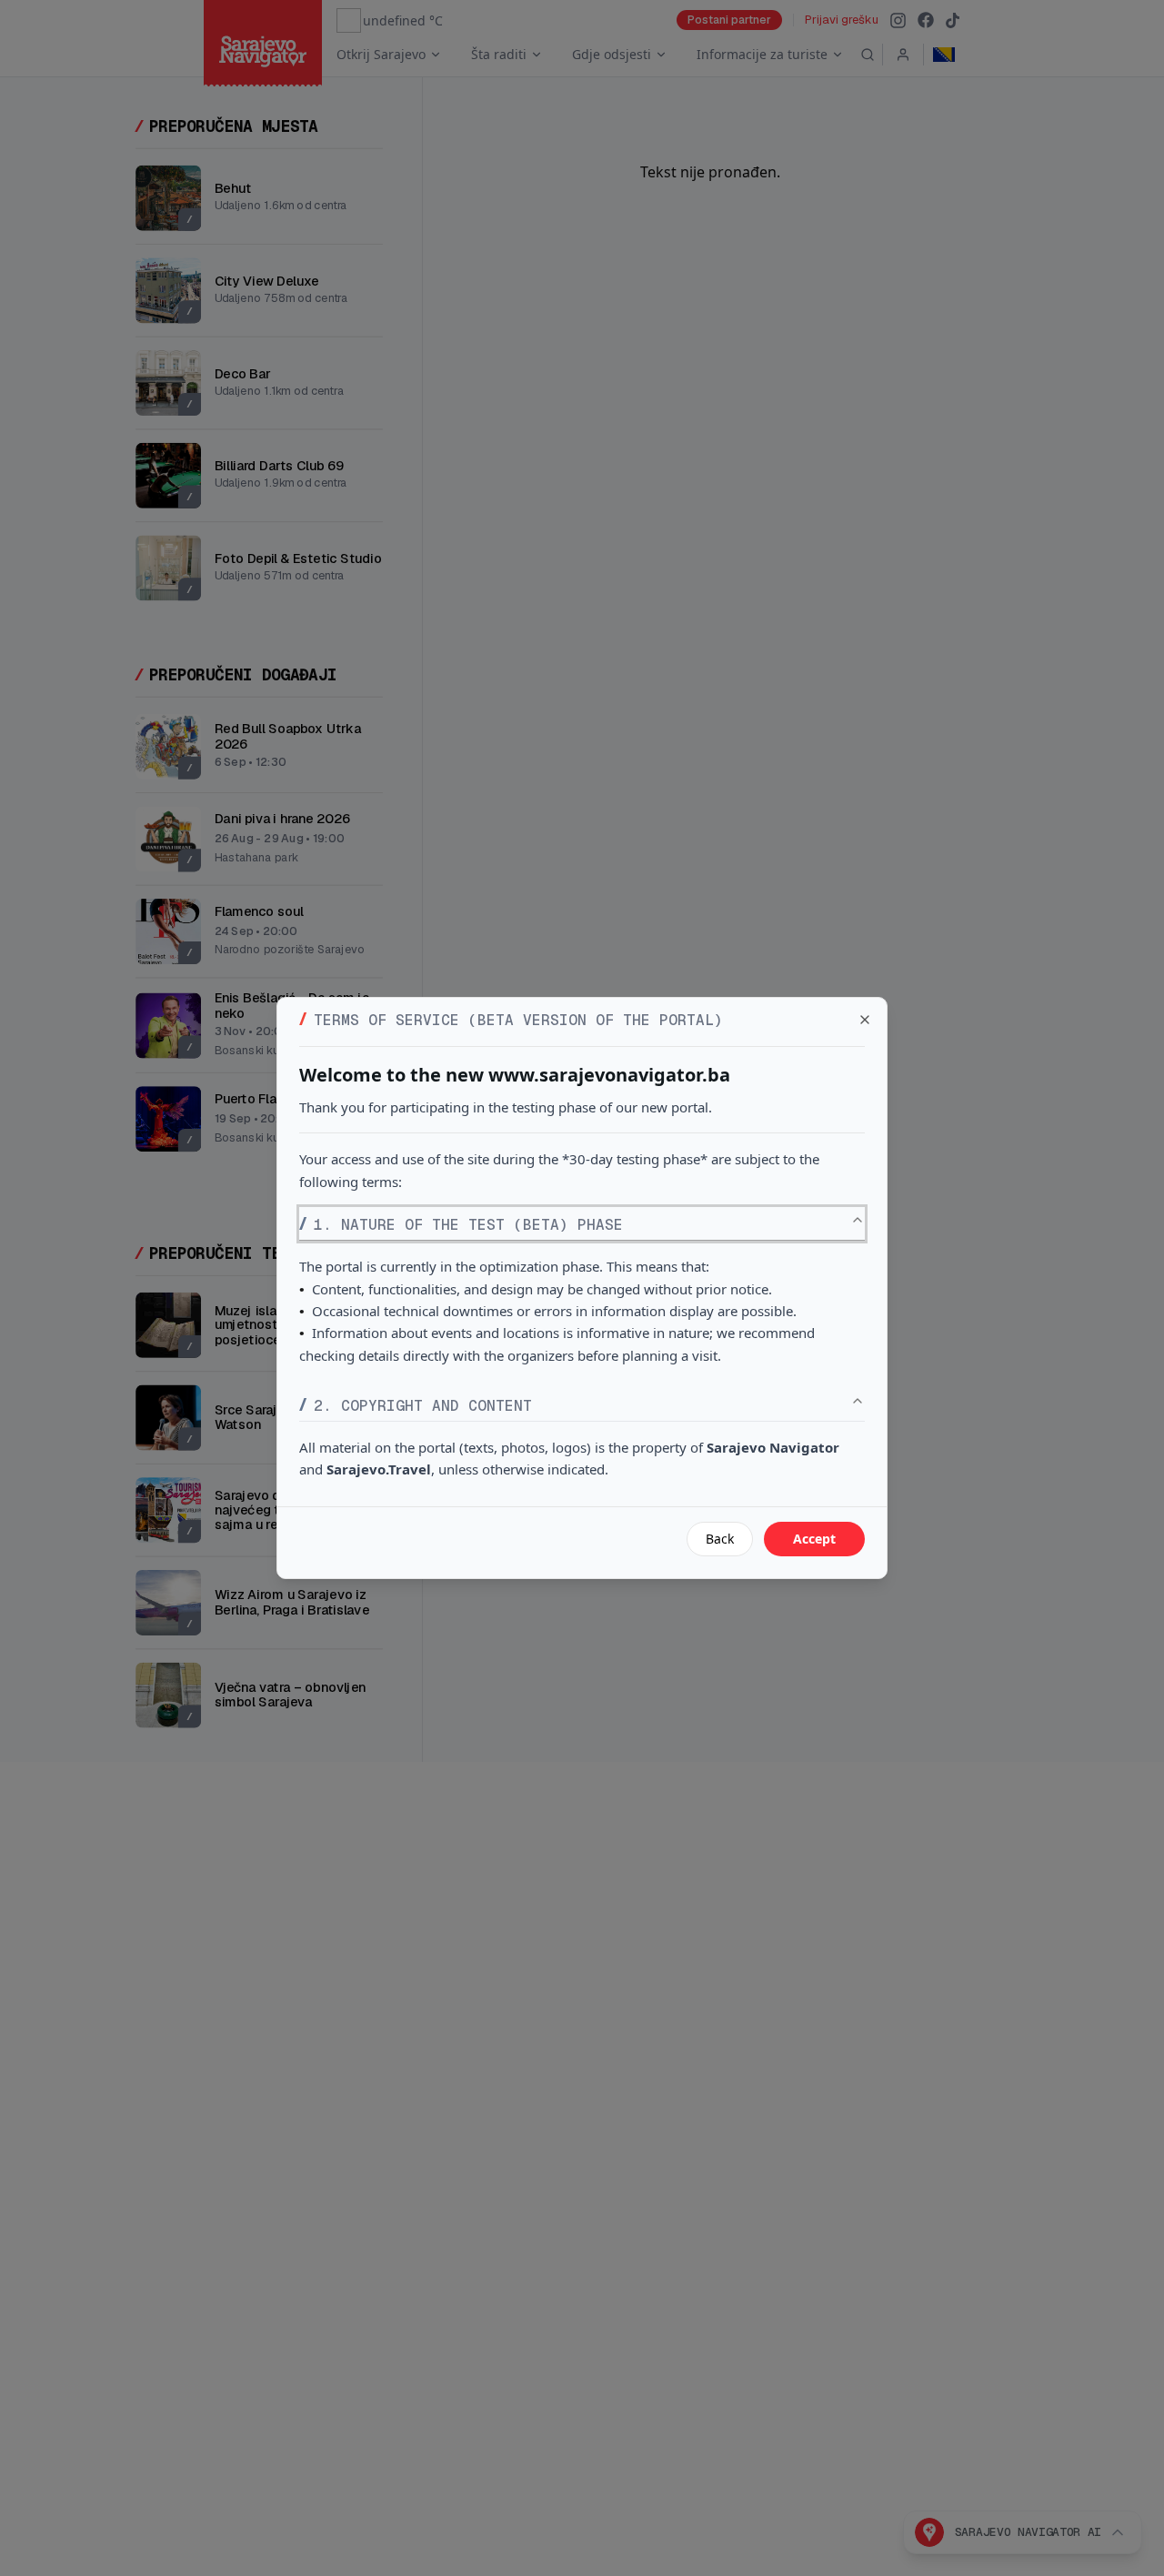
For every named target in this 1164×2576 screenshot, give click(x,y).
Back (720, 1539)
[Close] (865, 1020)
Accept (814, 1539)
